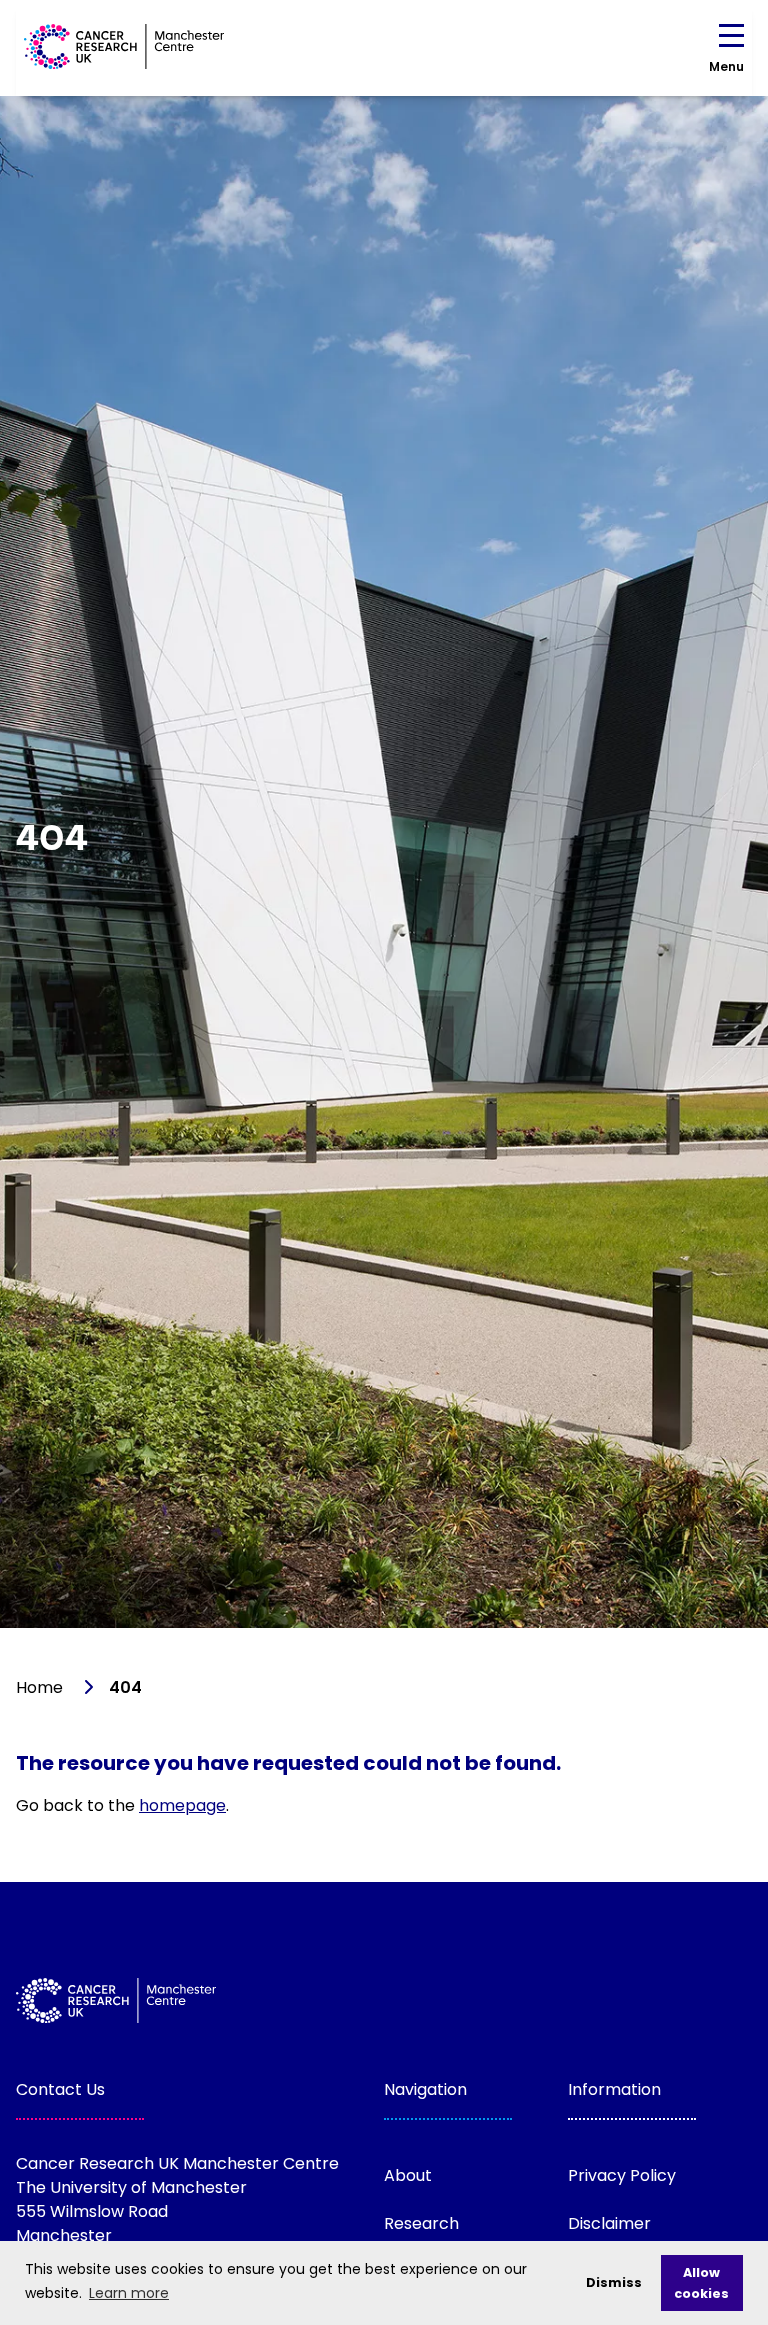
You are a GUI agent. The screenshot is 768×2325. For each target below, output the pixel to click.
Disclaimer (609, 2223)
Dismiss (614, 2282)
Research (421, 2223)
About (408, 2175)
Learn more (129, 2293)
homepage (182, 1805)
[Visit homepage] (124, 46)
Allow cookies (701, 2283)
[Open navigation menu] (731, 39)
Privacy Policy (622, 2175)
